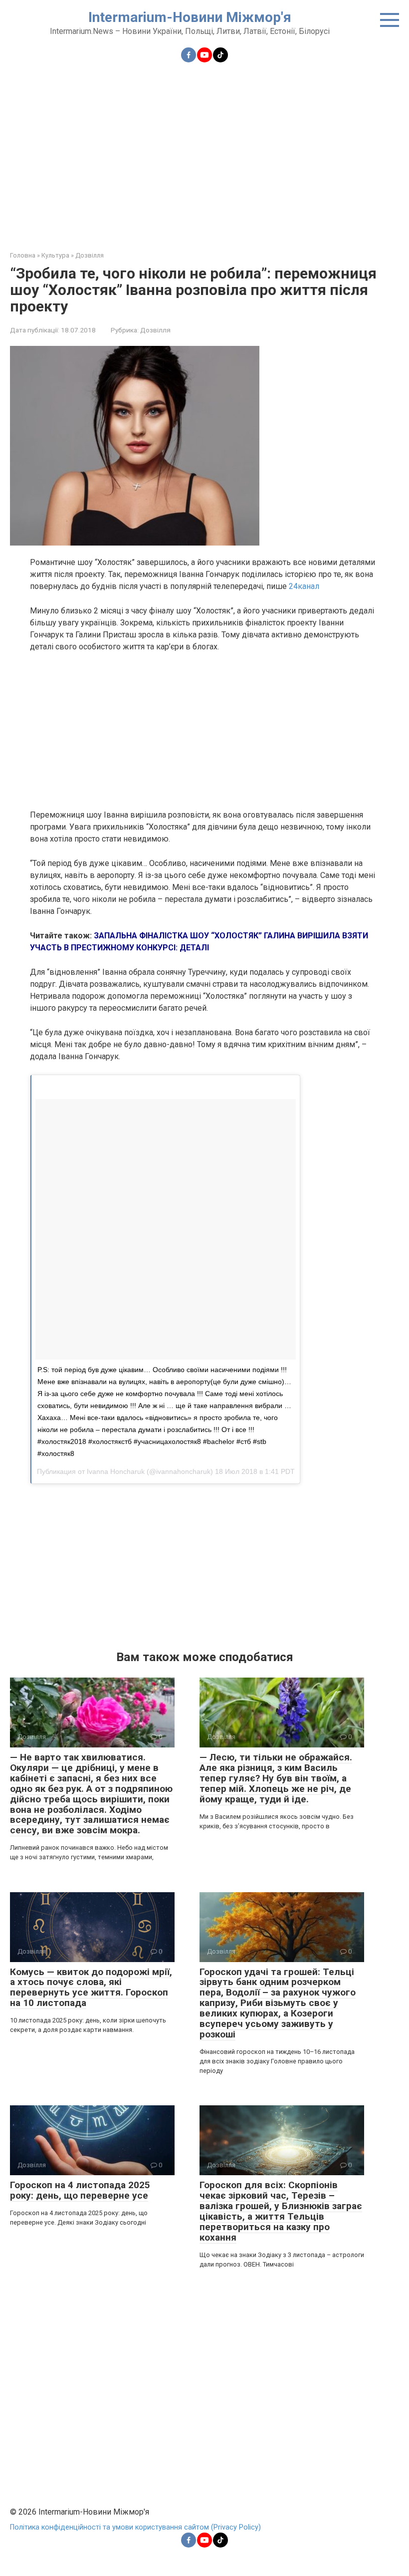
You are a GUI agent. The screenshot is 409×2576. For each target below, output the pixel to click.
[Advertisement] (204, 151)
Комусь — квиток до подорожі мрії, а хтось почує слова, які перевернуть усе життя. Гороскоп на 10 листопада (91, 1988)
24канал (304, 586)
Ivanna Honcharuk (116, 1471)
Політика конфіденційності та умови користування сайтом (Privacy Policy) (135, 2527)
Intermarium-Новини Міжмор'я (190, 17)
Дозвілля (155, 330)
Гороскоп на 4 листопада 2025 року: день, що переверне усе (80, 2190)
